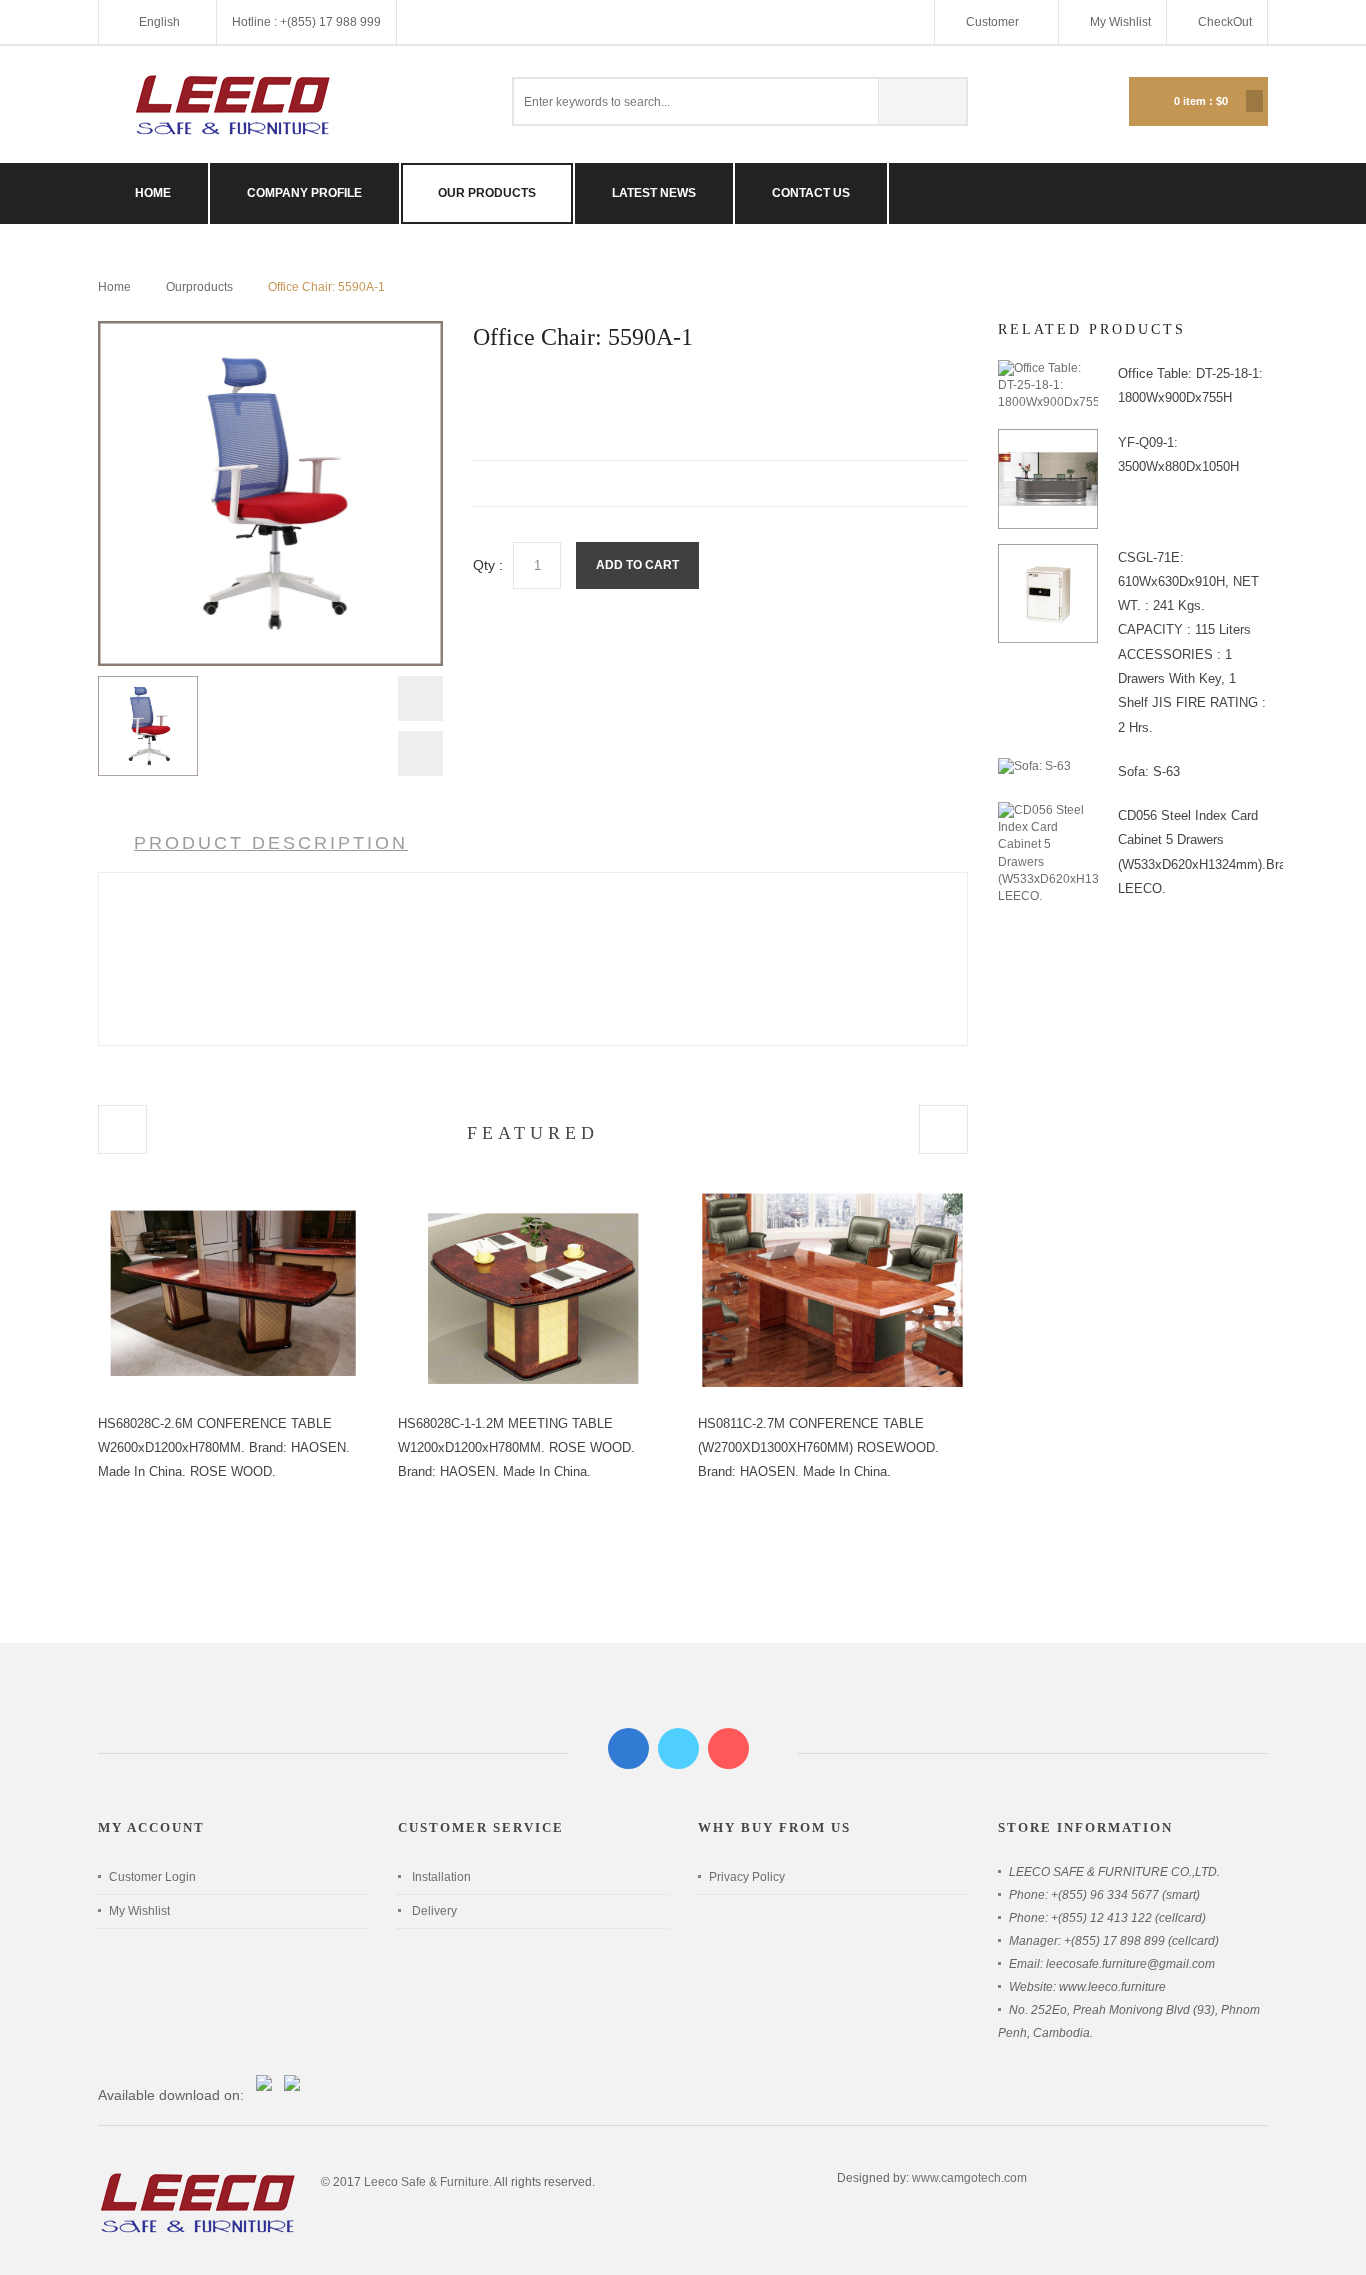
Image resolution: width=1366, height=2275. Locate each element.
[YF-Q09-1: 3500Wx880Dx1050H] (1048, 437)
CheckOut (1225, 22)
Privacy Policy (747, 1877)
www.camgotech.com (969, 2178)
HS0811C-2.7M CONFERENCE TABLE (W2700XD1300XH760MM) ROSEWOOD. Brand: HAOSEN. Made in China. (818, 1448)
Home (114, 287)
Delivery (434, 1911)
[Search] (922, 101)
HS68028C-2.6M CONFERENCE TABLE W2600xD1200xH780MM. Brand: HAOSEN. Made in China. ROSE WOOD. (224, 1448)
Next (420, 753)
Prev (420, 703)
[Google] (728, 1748)
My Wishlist (1120, 22)
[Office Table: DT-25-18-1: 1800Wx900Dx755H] (1048, 368)
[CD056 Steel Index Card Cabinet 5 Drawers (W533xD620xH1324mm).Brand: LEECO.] (1048, 810)
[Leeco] (233, 104)
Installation (441, 1877)
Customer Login (152, 1877)
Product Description (271, 843)
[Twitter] (678, 1748)
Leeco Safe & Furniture (426, 2182)
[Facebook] (628, 1748)
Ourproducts (199, 287)
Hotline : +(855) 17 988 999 (306, 22)
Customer (994, 22)
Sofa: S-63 (1149, 771)
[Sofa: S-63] (1034, 766)
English (159, 22)
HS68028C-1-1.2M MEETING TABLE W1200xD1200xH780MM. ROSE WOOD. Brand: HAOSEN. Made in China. (516, 1448)
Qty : (488, 565)
